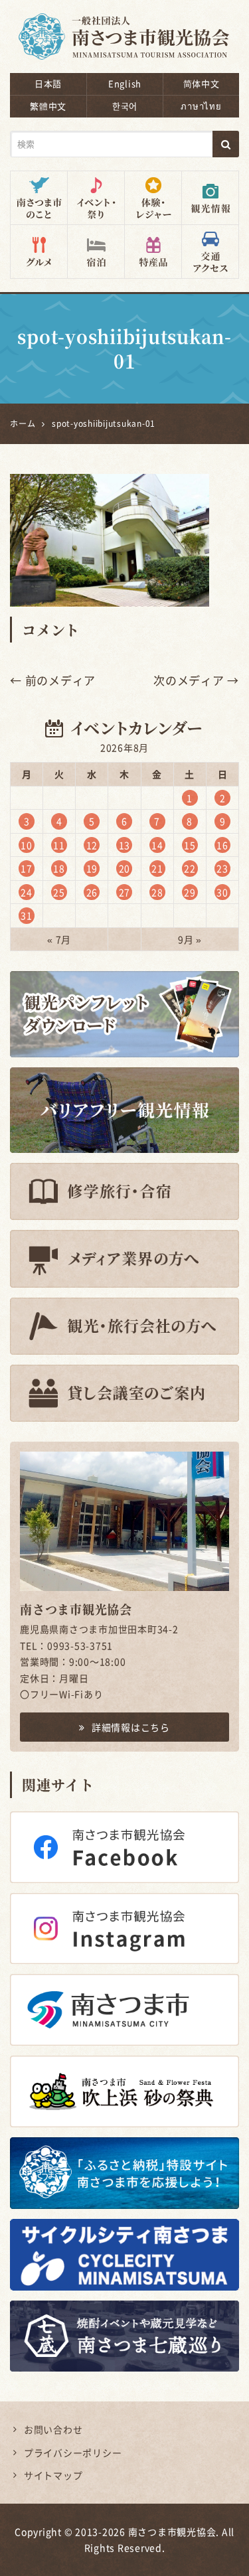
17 (27, 868)
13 (125, 845)
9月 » (190, 939)
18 (59, 868)
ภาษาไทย (201, 106)
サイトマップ (53, 2475)
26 (92, 892)
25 (59, 892)
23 (222, 868)
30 (222, 892)
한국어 (125, 106)
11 (59, 845)
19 (92, 868)
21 (157, 868)
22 (190, 868)
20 (125, 868)
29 (190, 892)
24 (27, 892)
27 (125, 892)
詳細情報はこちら (131, 1727)
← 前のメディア (53, 680)
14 (157, 845)
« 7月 (59, 939)
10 (27, 845)
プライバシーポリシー (73, 2453)
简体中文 (202, 83)
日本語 (48, 83)
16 (222, 845)
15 (190, 845)
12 (92, 845)
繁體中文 (48, 106)
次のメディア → (196, 680)
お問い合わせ (53, 2429)
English (125, 83)
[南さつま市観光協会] (125, 28)
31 (27, 915)
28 (157, 892)
